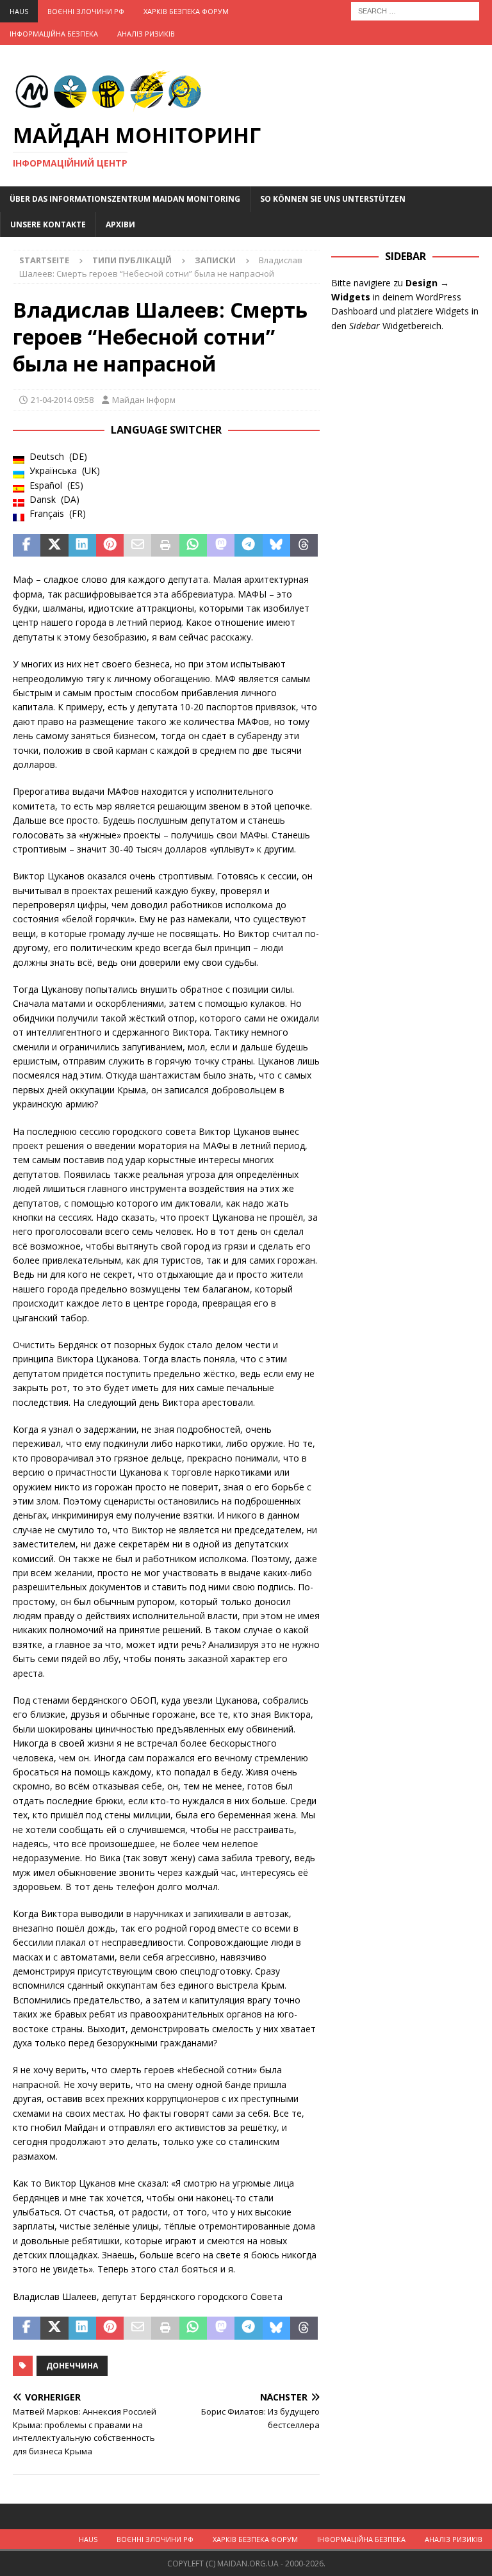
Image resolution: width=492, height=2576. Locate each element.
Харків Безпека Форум (186, 11)
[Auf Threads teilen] (304, 546)
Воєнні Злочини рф (86, 11)
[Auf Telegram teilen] (248, 546)
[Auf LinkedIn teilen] (82, 546)
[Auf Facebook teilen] (27, 546)
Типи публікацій (132, 260)
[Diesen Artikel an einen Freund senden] (137, 546)
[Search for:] (415, 10)
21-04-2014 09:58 (62, 400)
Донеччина (72, 2366)
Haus (19, 11)
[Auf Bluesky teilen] (276, 546)
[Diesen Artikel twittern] (54, 546)
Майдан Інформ (144, 400)
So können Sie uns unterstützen (333, 199)
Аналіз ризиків (146, 34)
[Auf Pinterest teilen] (110, 546)
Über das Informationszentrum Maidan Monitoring (125, 199)
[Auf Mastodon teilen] (221, 546)
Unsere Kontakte (48, 224)
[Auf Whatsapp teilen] (193, 546)
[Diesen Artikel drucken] (165, 546)
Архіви (120, 224)
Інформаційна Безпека (54, 34)
